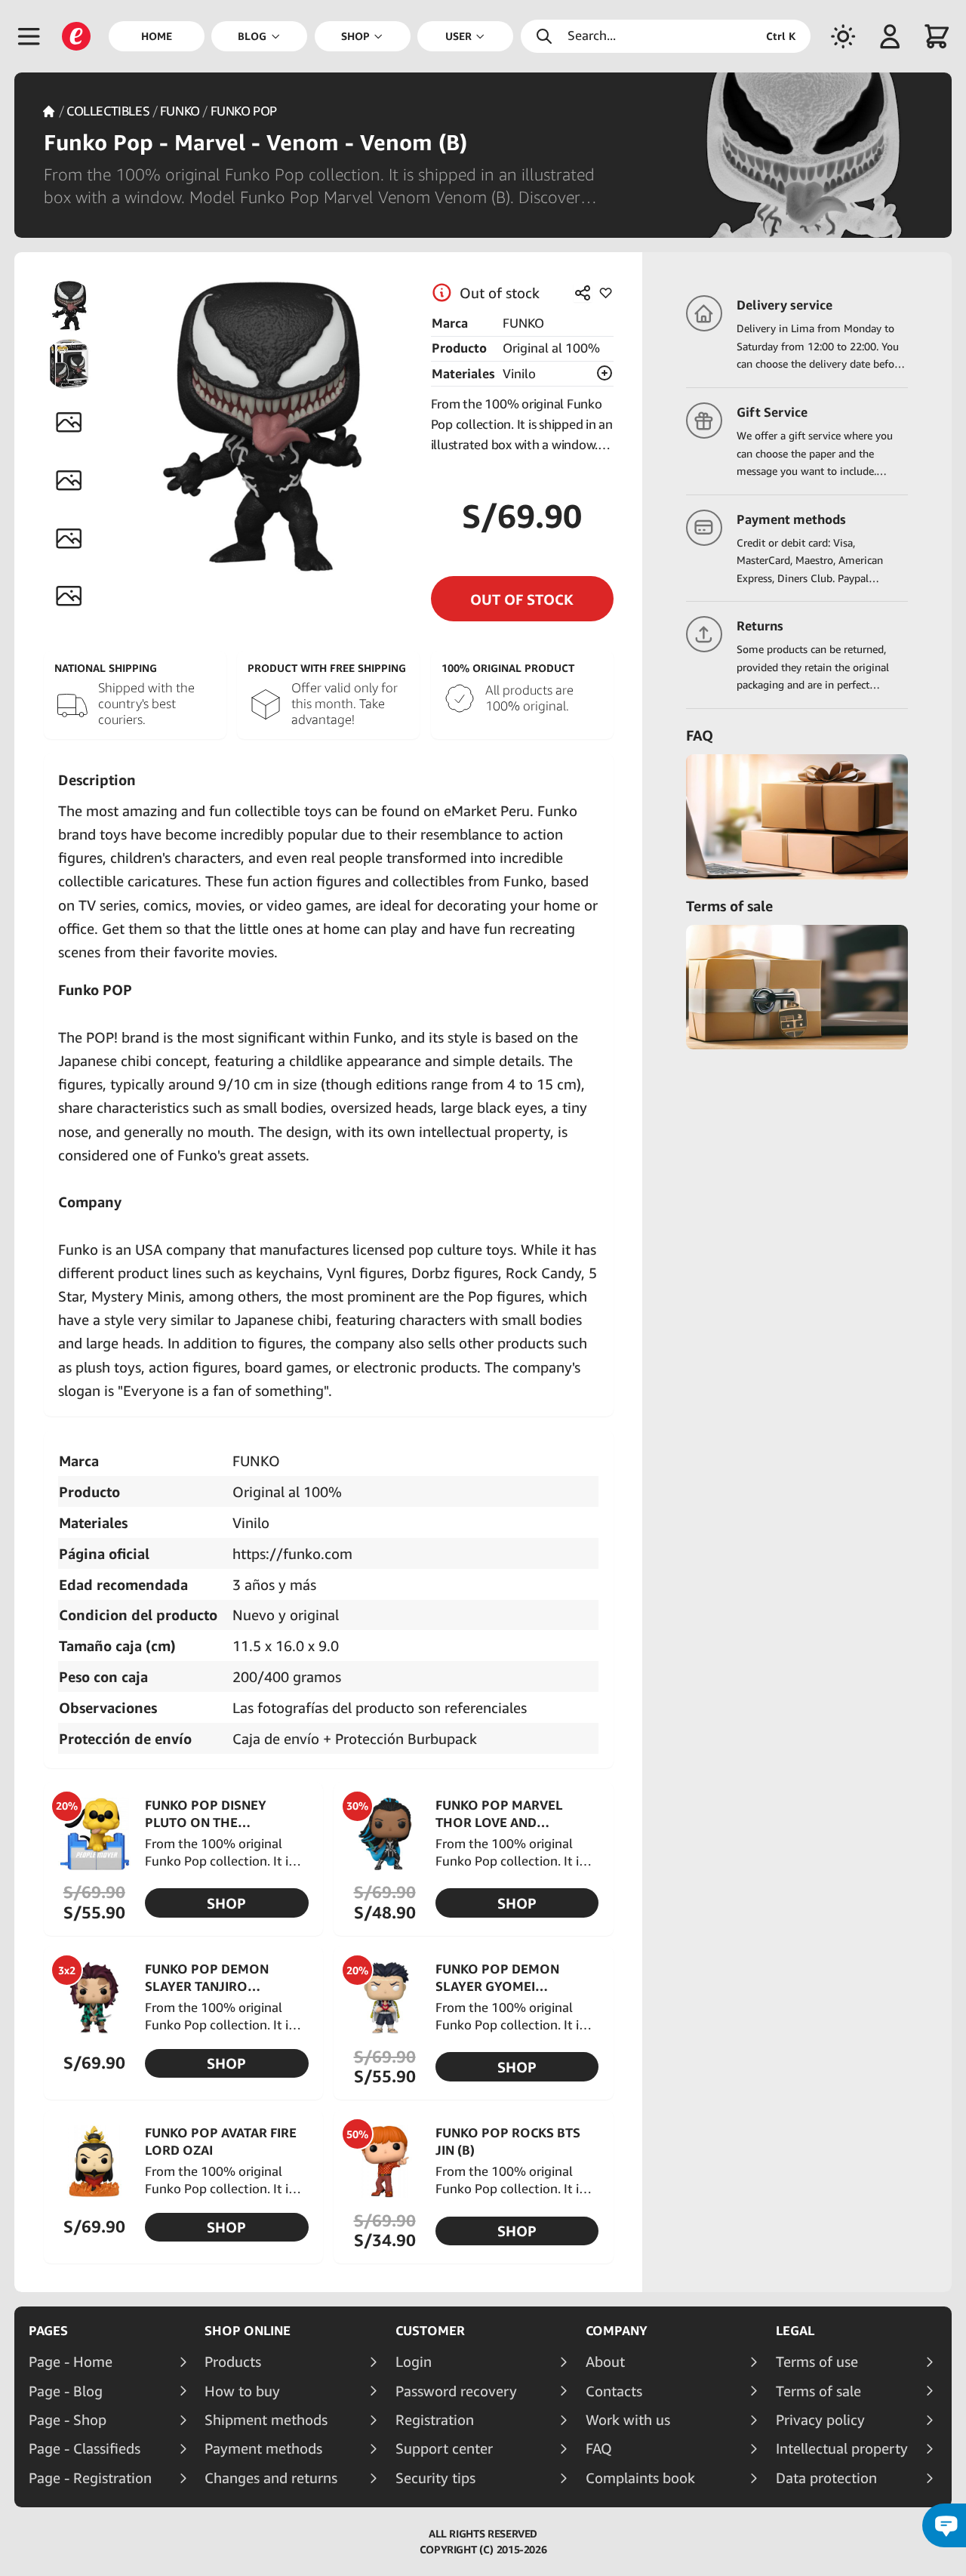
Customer (430, 2331)
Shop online (248, 2331)
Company (617, 2331)
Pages (48, 2331)
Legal (795, 2331)
